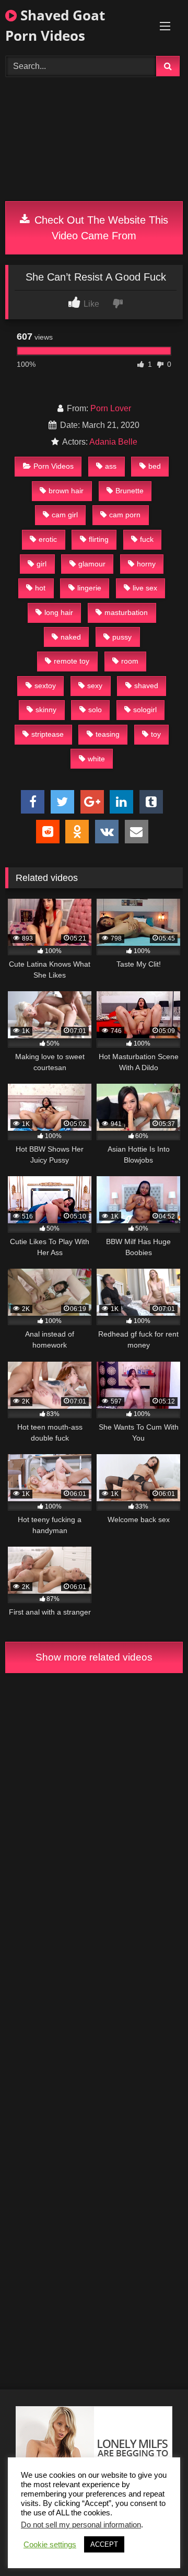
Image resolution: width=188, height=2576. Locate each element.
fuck (147, 539)
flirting (99, 539)
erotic (48, 539)
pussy (122, 637)
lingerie (89, 588)
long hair (59, 612)
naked (71, 637)
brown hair (66, 491)
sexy (95, 686)
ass (111, 466)
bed (155, 466)
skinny (46, 710)
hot (40, 588)
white (96, 759)
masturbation (126, 612)
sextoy (45, 686)
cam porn (125, 515)
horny (146, 564)
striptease (48, 734)
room (130, 661)
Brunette (130, 491)
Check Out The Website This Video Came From (100, 228)
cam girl (65, 515)
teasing (108, 734)
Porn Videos (54, 466)
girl (42, 564)
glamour (92, 564)
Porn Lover (111, 408)
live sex (145, 588)
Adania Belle (113, 442)
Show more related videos (94, 1657)
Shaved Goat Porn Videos (55, 25)
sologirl (145, 710)
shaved (146, 686)
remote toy (72, 661)
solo (95, 710)
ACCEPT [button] (104, 2544)
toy (156, 734)
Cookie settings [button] (50, 2545)
